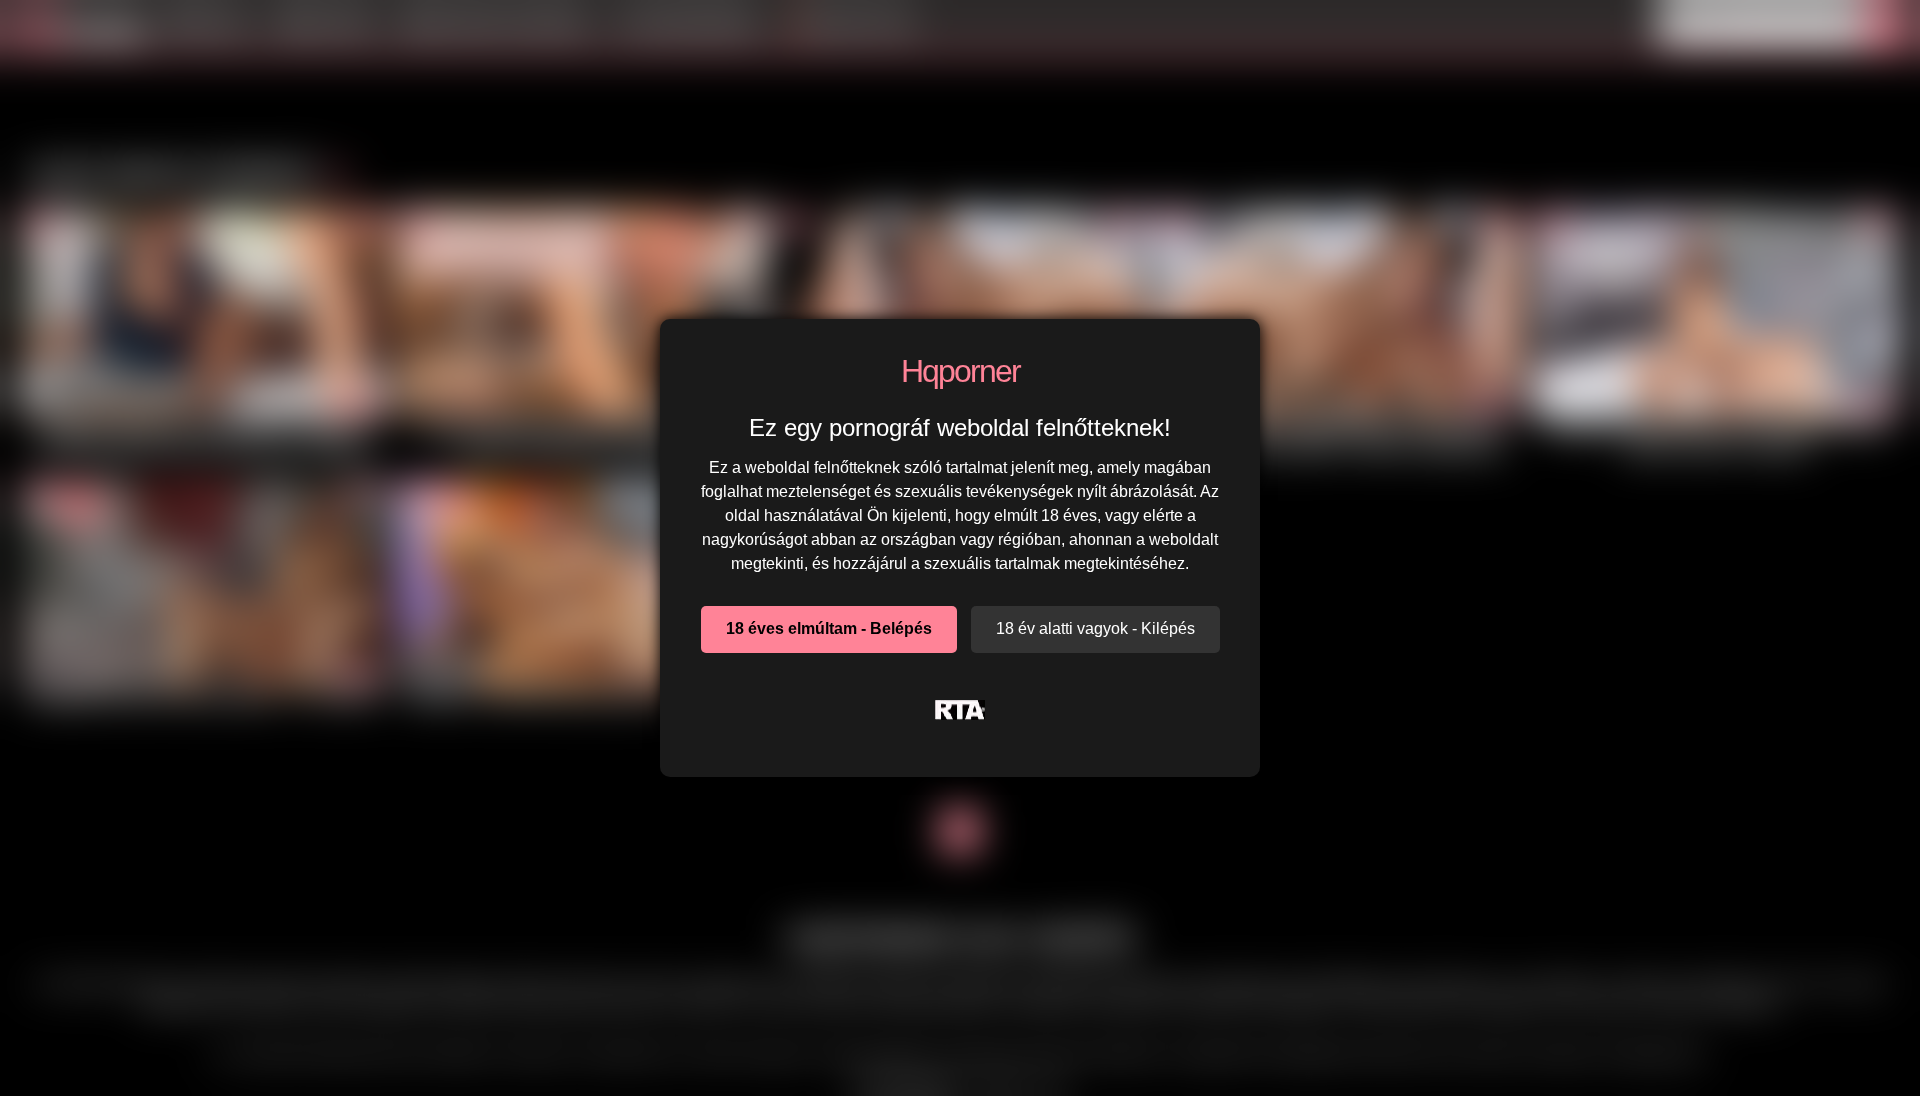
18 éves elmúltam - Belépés (829, 628)
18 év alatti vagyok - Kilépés (1095, 628)
